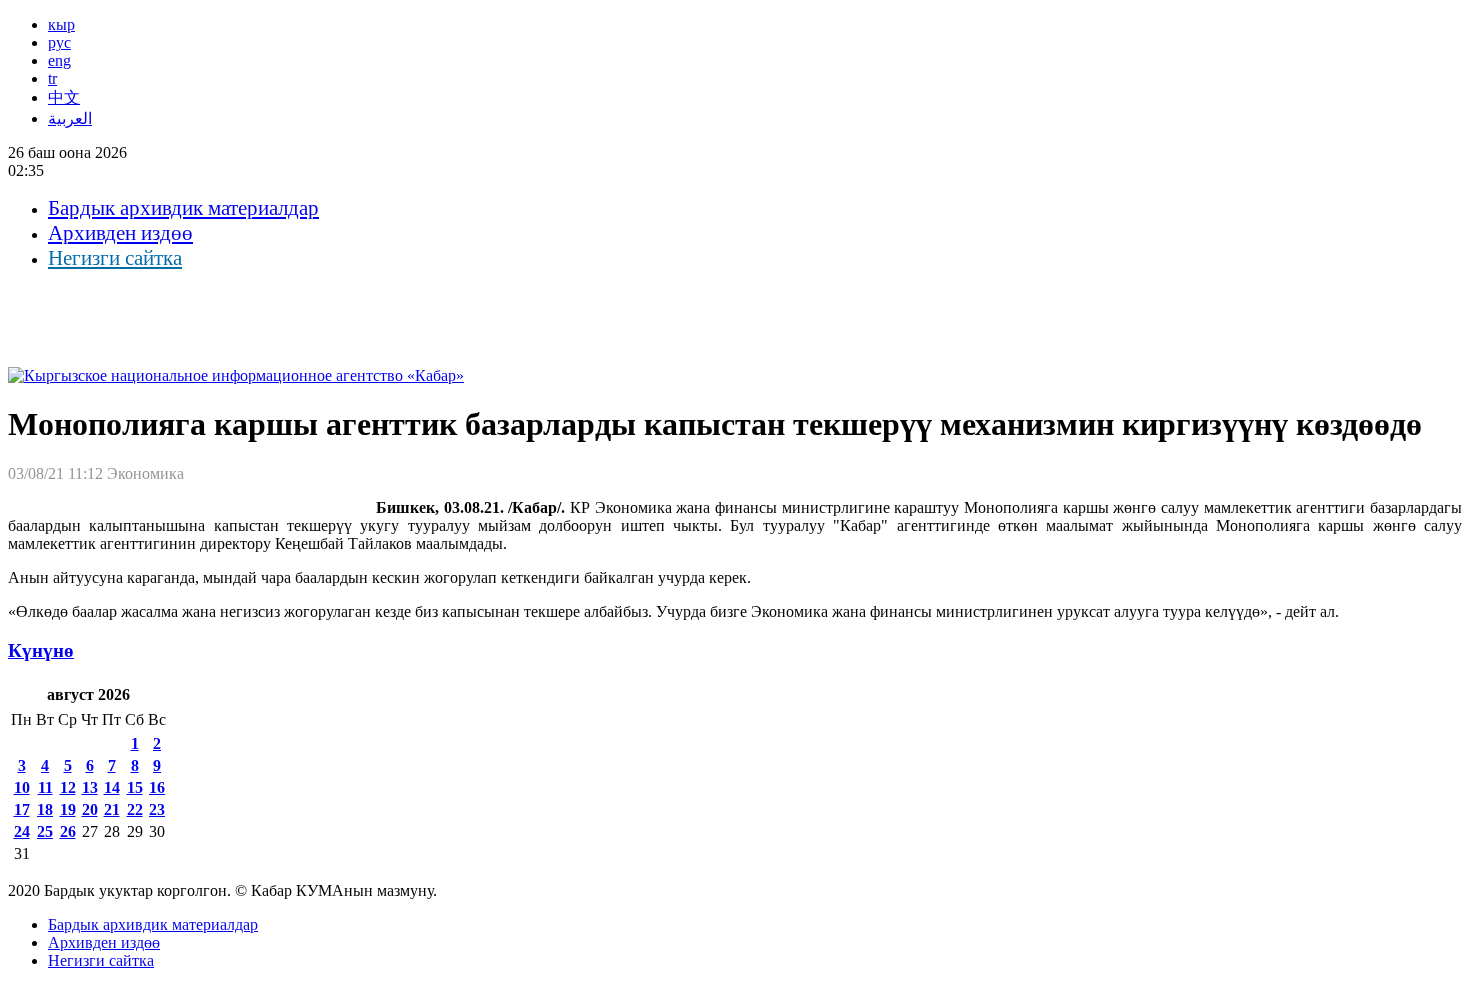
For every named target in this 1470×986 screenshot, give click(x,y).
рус (59, 42)
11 (45, 787)
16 (157, 787)
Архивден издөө (120, 233)
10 (22, 787)
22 (135, 809)
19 (68, 809)
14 (112, 787)
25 (45, 831)
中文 (64, 97)
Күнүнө (41, 650)
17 (22, 809)
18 (45, 809)
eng (59, 60)
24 (22, 831)
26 (68, 831)
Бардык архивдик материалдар (183, 208)
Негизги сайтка (115, 258)
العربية (70, 118)
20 (90, 809)
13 (90, 787)
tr (52, 78)
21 (112, 809)
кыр (61, 24)
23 (157, 809)
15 (135, 787)
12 (68, 787)
